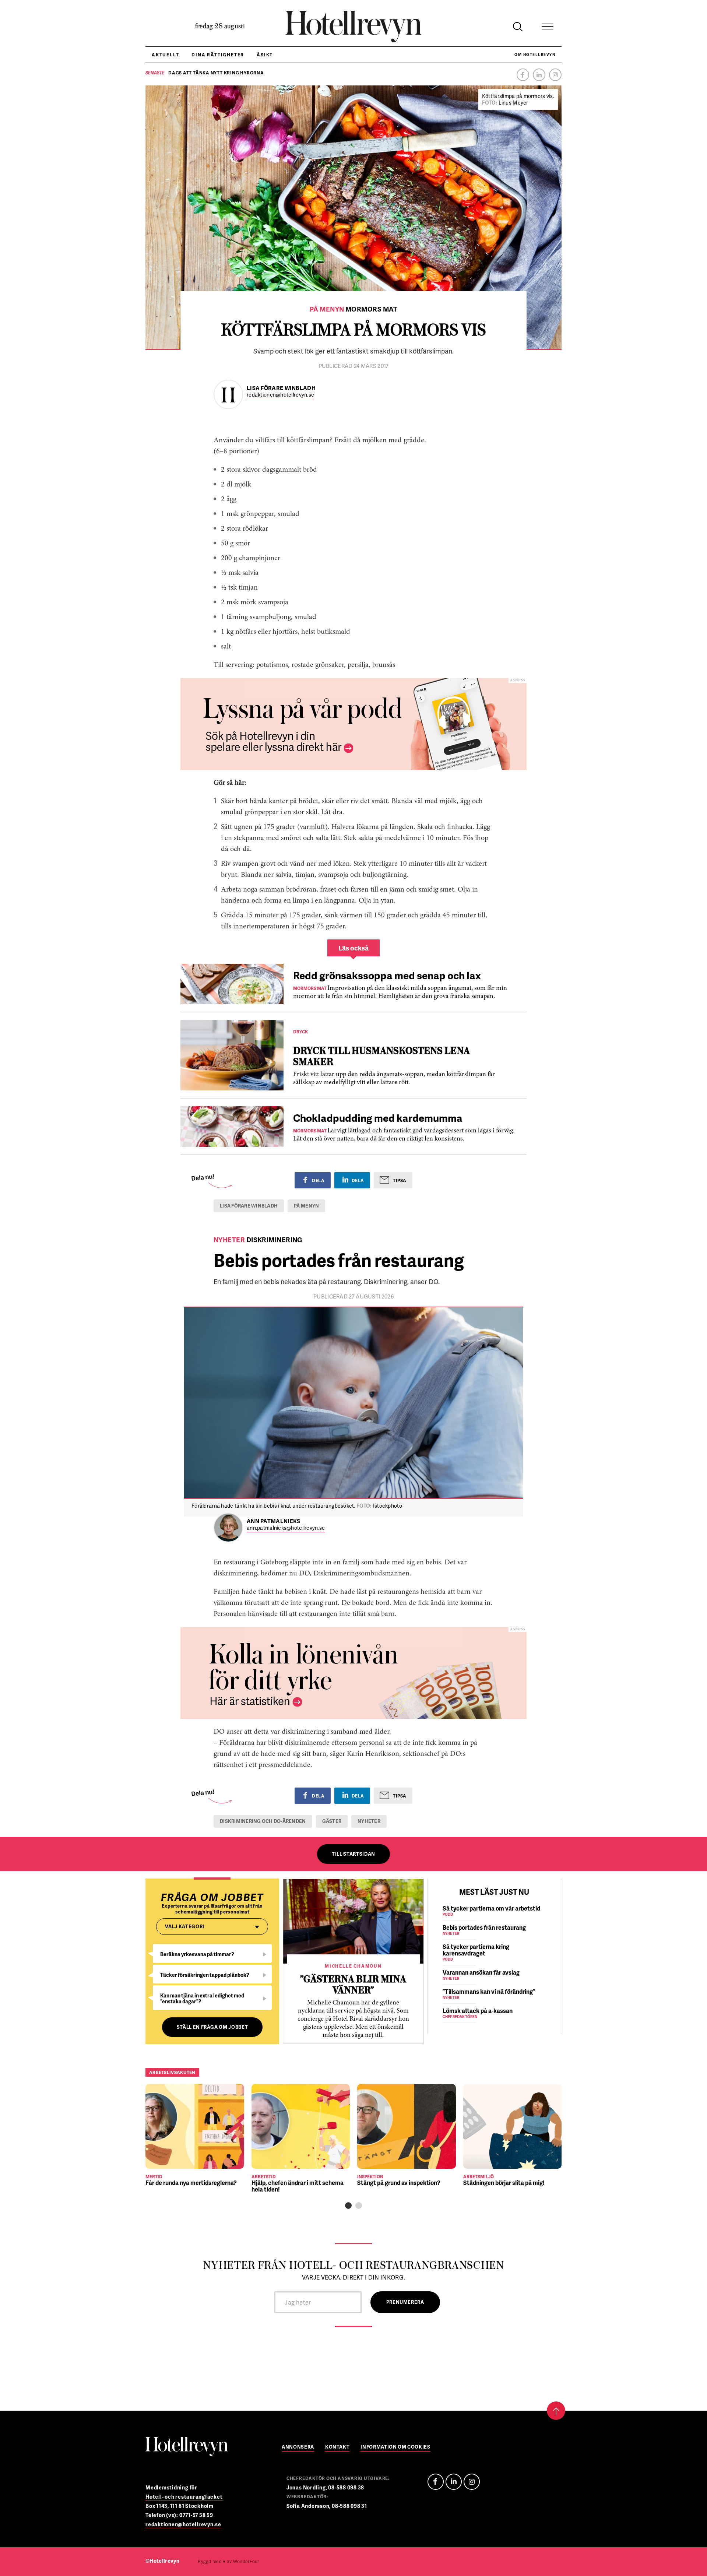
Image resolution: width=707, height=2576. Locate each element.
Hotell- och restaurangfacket (184, 2497)
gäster (332, 1821)
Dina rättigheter (218, 55)
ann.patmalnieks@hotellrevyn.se (286, 1528)
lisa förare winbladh (249, 1206)
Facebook (523, 75)
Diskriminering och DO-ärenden (263, 1821)
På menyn (306, 1206)
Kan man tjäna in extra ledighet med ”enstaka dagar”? (202, 1998)
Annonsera (298, 2447)
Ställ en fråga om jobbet (212, 2027)
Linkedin (539, 75)
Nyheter (369, 1821)
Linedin (454, 2482)
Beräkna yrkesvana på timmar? (197, 1954)
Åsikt (265, 55)
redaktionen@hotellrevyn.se (280, 395)
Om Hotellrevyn (535, 55)
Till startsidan (353, 1854)
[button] (348, 2206)
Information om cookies (395, 2447)
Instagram (555, 75)
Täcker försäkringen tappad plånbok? (205, 1975)
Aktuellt (165, 55)
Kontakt (337, 2447)
